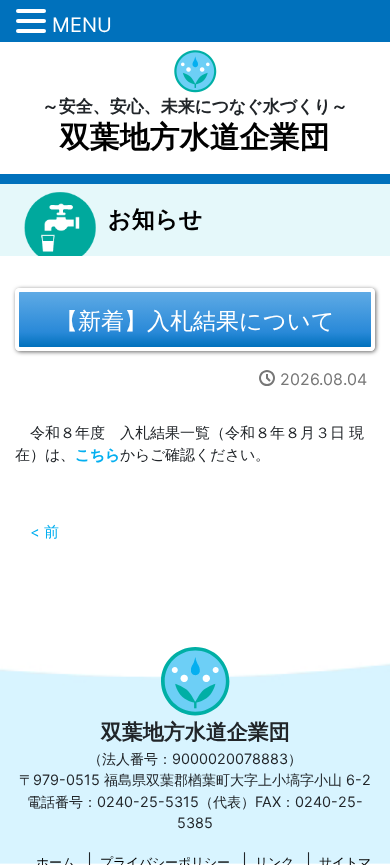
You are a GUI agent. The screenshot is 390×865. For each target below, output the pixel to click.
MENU (82, 25)
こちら (97, 455)
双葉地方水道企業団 (195, 136)
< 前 (44, 532)
